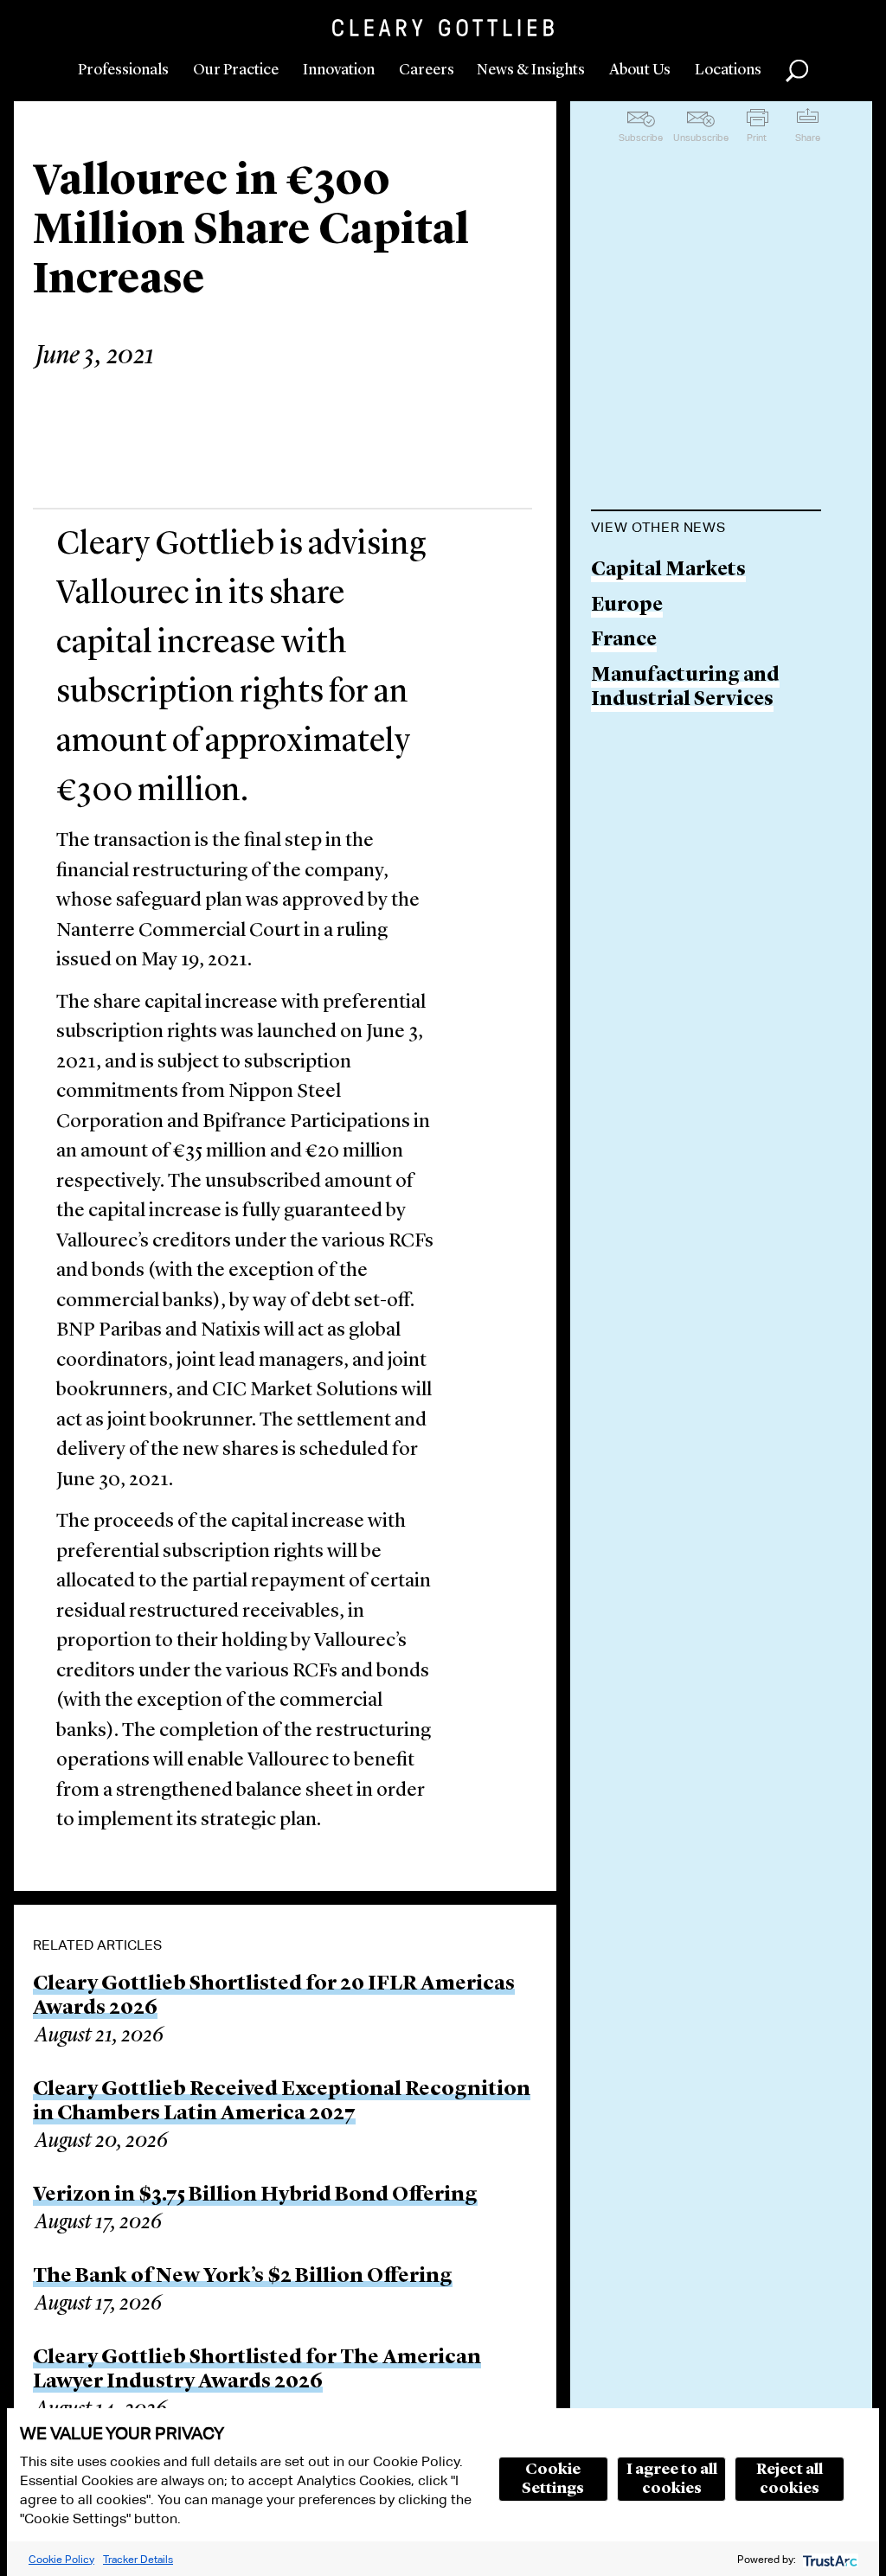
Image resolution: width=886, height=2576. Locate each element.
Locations (728, 70)
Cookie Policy (61, 2559)
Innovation (339, 70)
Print (757, 138)
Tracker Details (138, 2559)
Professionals (123, 70)
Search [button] (797, 71)
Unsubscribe (701, 138)
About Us (640, 70)
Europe (627, 606)
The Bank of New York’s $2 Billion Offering (243, 2277)
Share (808, 138)
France (624, 641)
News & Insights (531, 70)
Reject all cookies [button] (790, 2479)
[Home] (443, 28)
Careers (427, 70)
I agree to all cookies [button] (672, 2479)
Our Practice (236, 70)
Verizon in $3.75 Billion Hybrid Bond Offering (255, 2195)
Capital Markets (668, 570)
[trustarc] (828, 2559)
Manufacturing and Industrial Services (685, 688)
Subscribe (641, 138)
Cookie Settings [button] (553, 2479)
